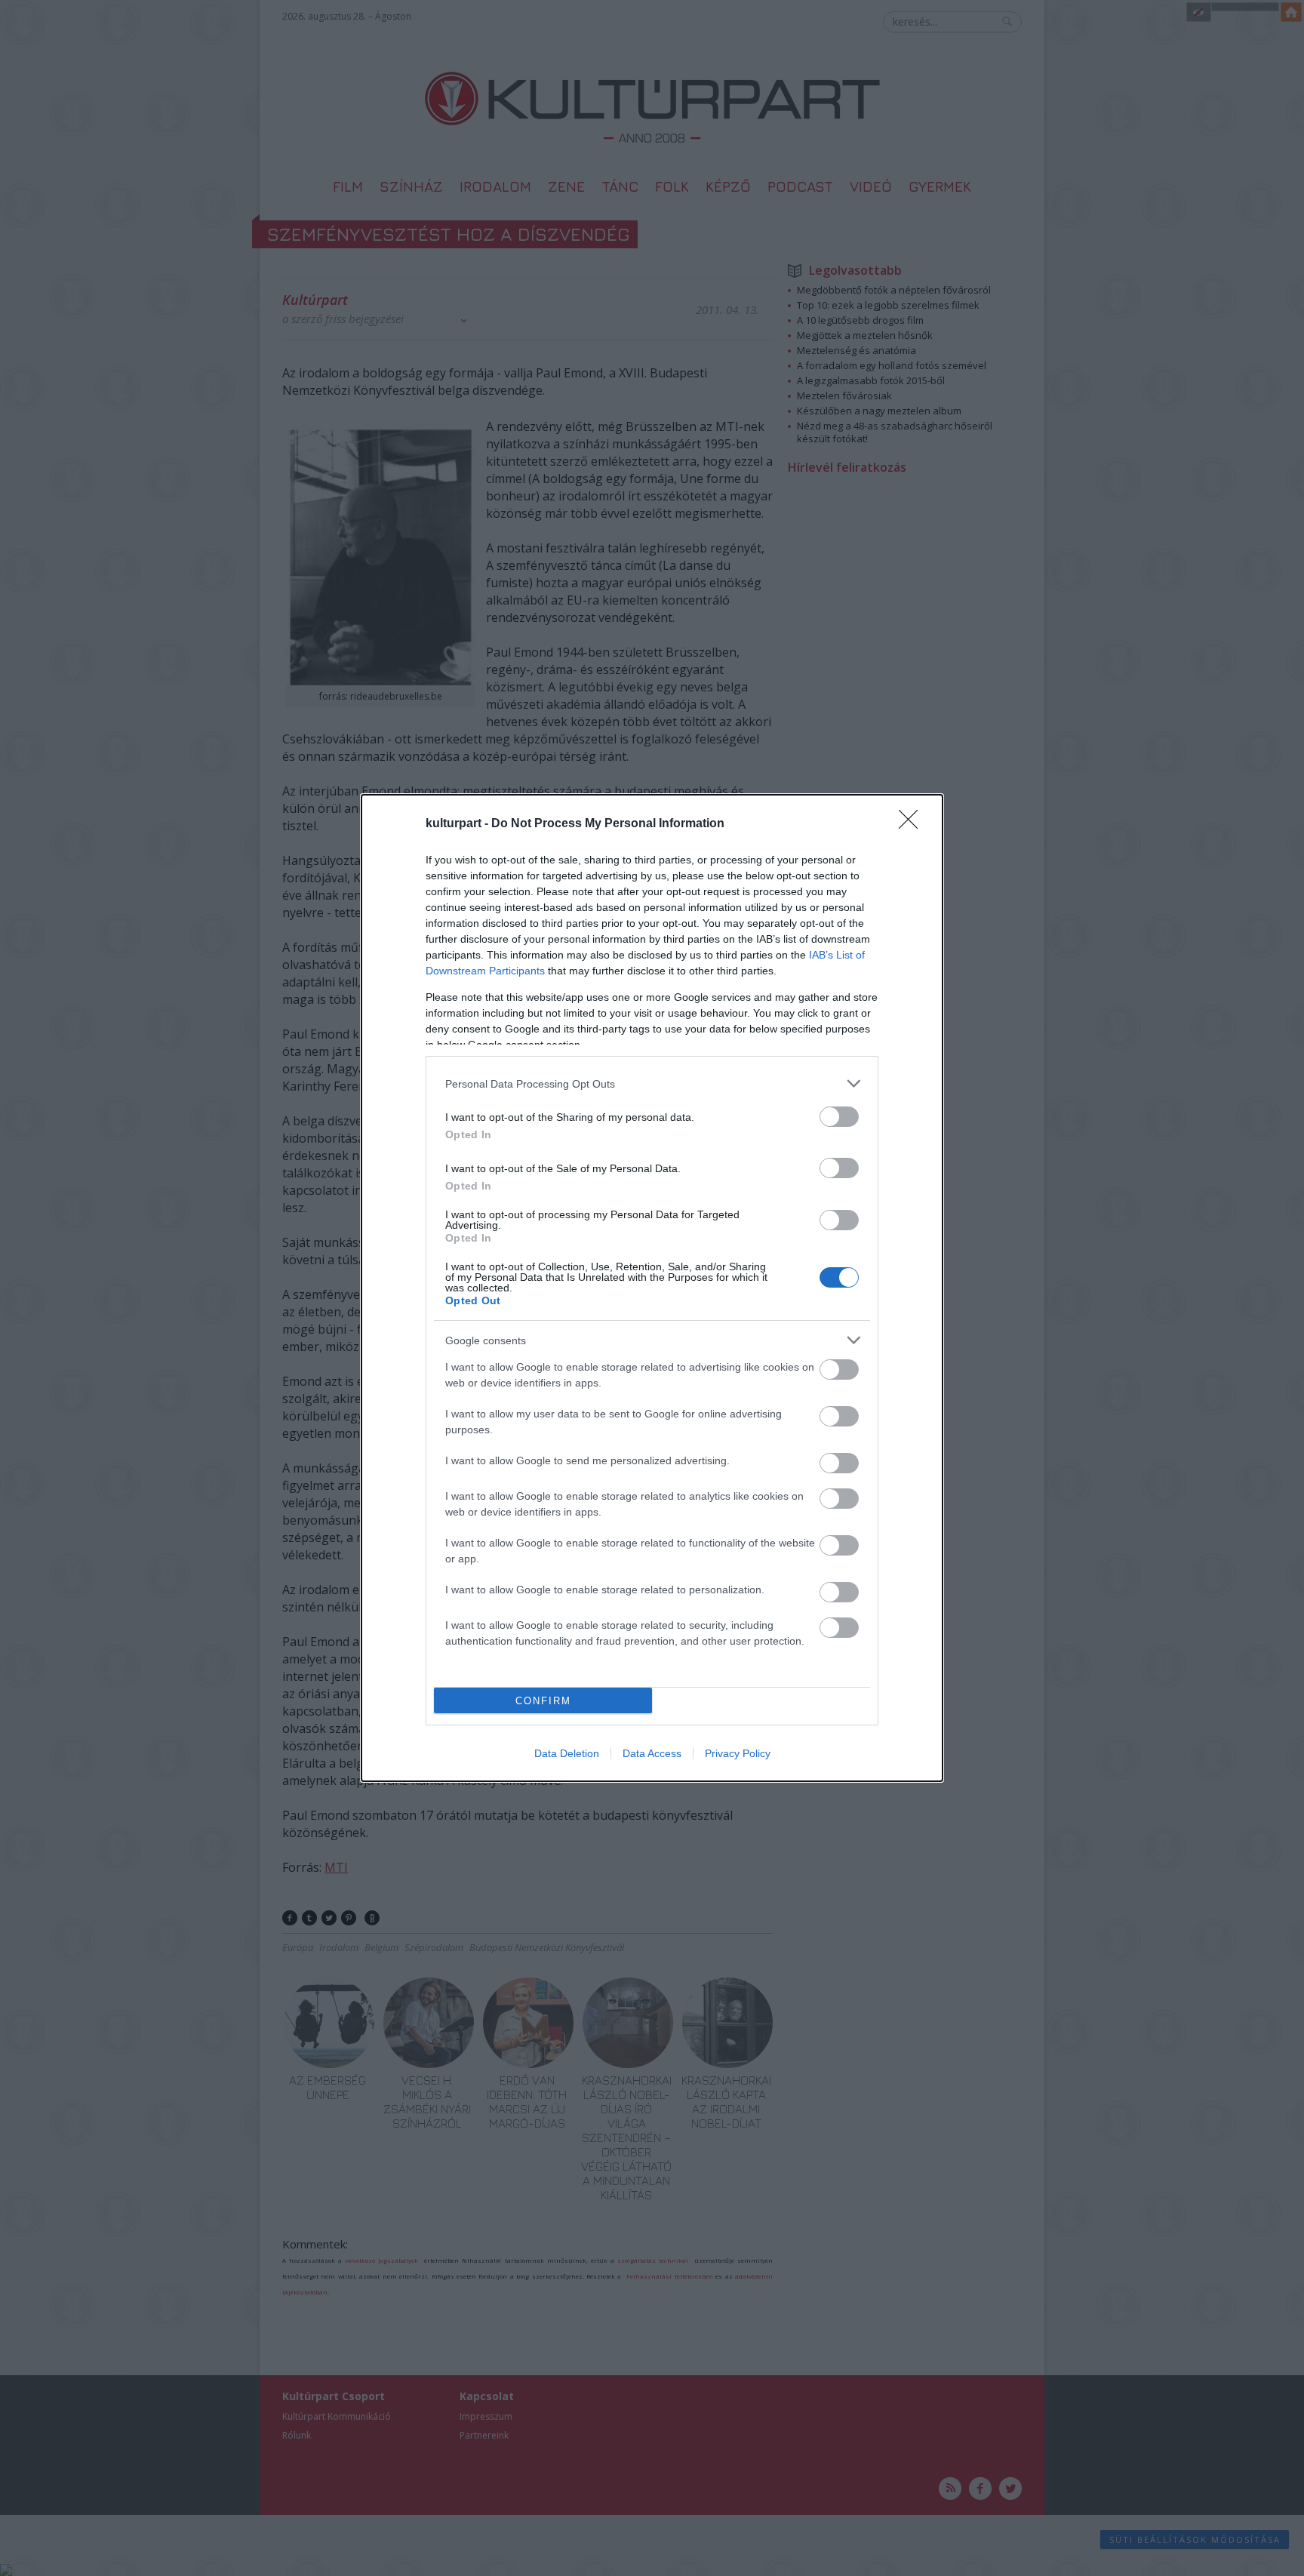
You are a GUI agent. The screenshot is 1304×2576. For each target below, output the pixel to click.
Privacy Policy (738, 1753)
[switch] (839, 1117)
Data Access (652, 1753)
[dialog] (652, 1288)
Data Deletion (567, 1753)
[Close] (913, 824)
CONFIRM (543, 1701)
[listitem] (652, 1083)
